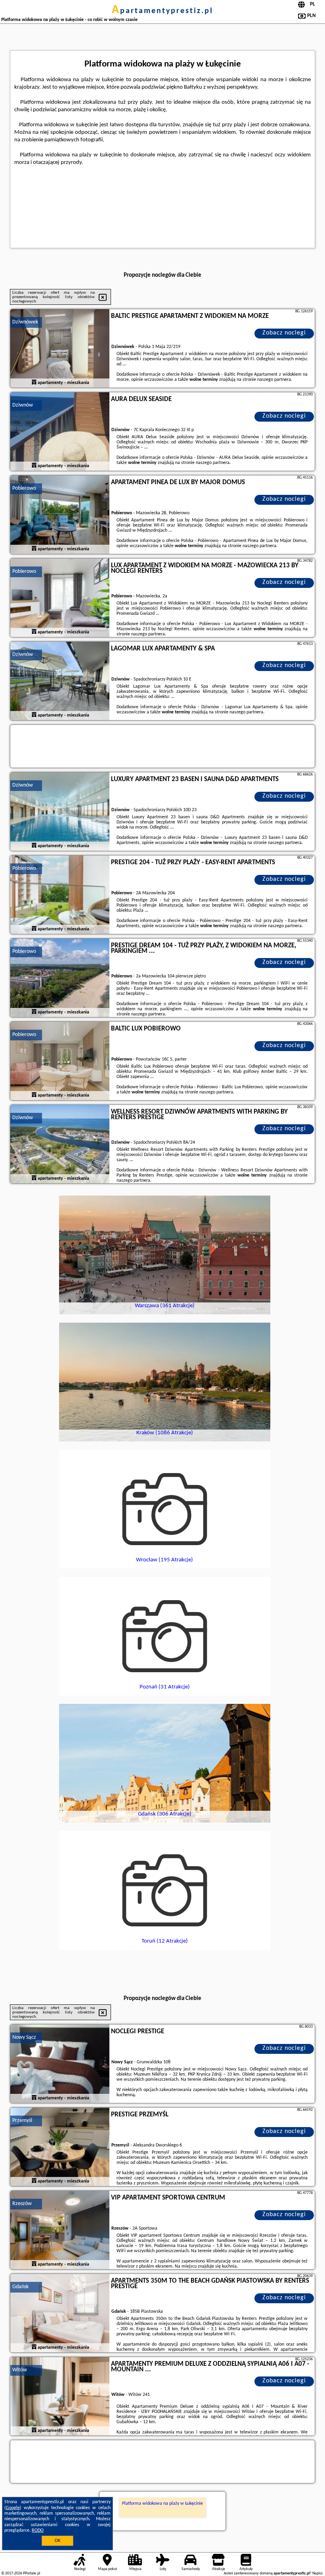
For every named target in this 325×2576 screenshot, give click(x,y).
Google (13, 2508)
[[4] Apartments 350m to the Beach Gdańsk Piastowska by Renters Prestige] (60, 2314)
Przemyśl (22, 2121)
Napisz (317, 2573)
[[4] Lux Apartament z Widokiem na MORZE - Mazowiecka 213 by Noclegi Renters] (60, 598)
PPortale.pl (32, 2573)
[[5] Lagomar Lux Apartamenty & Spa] (60, 681)
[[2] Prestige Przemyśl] (60, 2147)
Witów (20, 2370)
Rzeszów (22, 2204)
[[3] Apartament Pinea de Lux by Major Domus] (60, 515)
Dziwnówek (25, 322)
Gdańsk (20, 2287)
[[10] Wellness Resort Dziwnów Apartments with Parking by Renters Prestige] (60, 1144)
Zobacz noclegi (284, 333)
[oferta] (34, 383)
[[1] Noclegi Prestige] (60, 2064)
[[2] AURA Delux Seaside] (60, 432)
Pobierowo (24, 488)
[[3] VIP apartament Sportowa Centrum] (60, 2230)
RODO (38, 2530)
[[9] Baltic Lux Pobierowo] (60, 1061)
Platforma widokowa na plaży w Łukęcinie (162, 2504)
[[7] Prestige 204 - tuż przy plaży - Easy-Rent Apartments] (60, 895)
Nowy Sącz (24, 2037)
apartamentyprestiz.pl (162, 11)
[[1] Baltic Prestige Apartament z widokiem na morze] (60, 349)
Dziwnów (23, 405)
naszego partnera (274, 380)
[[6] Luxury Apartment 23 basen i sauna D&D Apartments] (60, 812)
